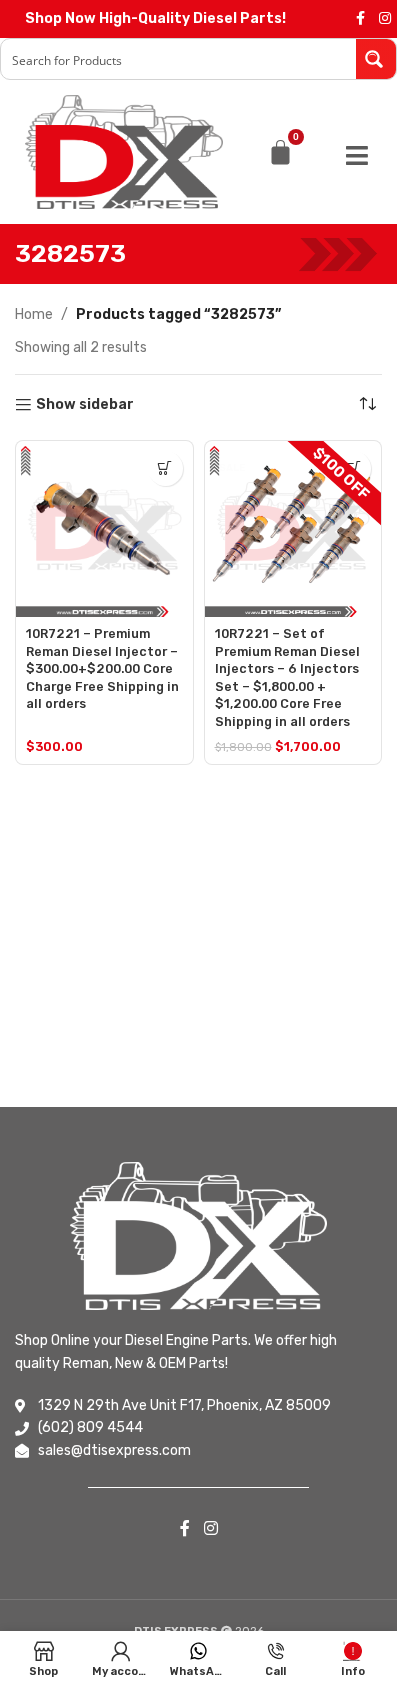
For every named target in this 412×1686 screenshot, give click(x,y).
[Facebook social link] (361, 19)
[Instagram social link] (385, 19)
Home (34, 314)
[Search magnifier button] (376, 59)
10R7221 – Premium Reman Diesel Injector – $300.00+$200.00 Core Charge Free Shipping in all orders (102, 669)
